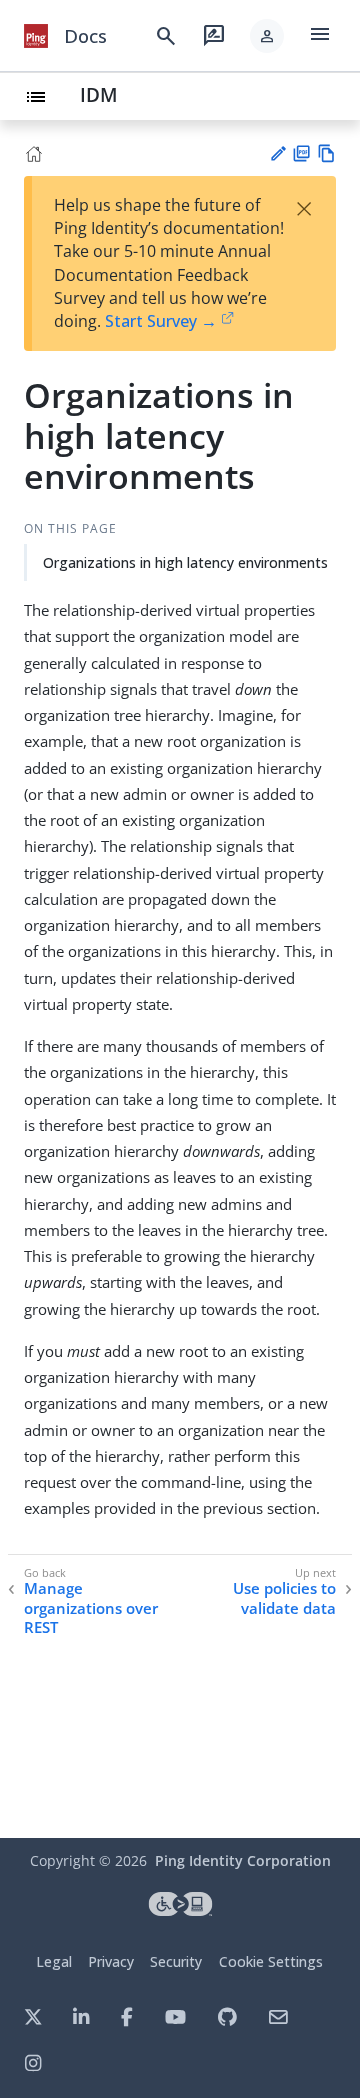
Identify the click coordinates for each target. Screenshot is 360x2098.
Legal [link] (54, 1961)
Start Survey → (161, 321)
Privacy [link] (111, 1961)
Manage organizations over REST (91, 1608)
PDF (301, 153)
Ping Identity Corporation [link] (243, 1860)
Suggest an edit (277, 153)
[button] (267, 36)
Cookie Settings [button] (271, 1961)
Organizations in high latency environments (185, 562)
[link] (36, 36)
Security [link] (176, 1961)
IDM (99, 94)
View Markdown (326, 153)
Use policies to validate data (284, 1598)
